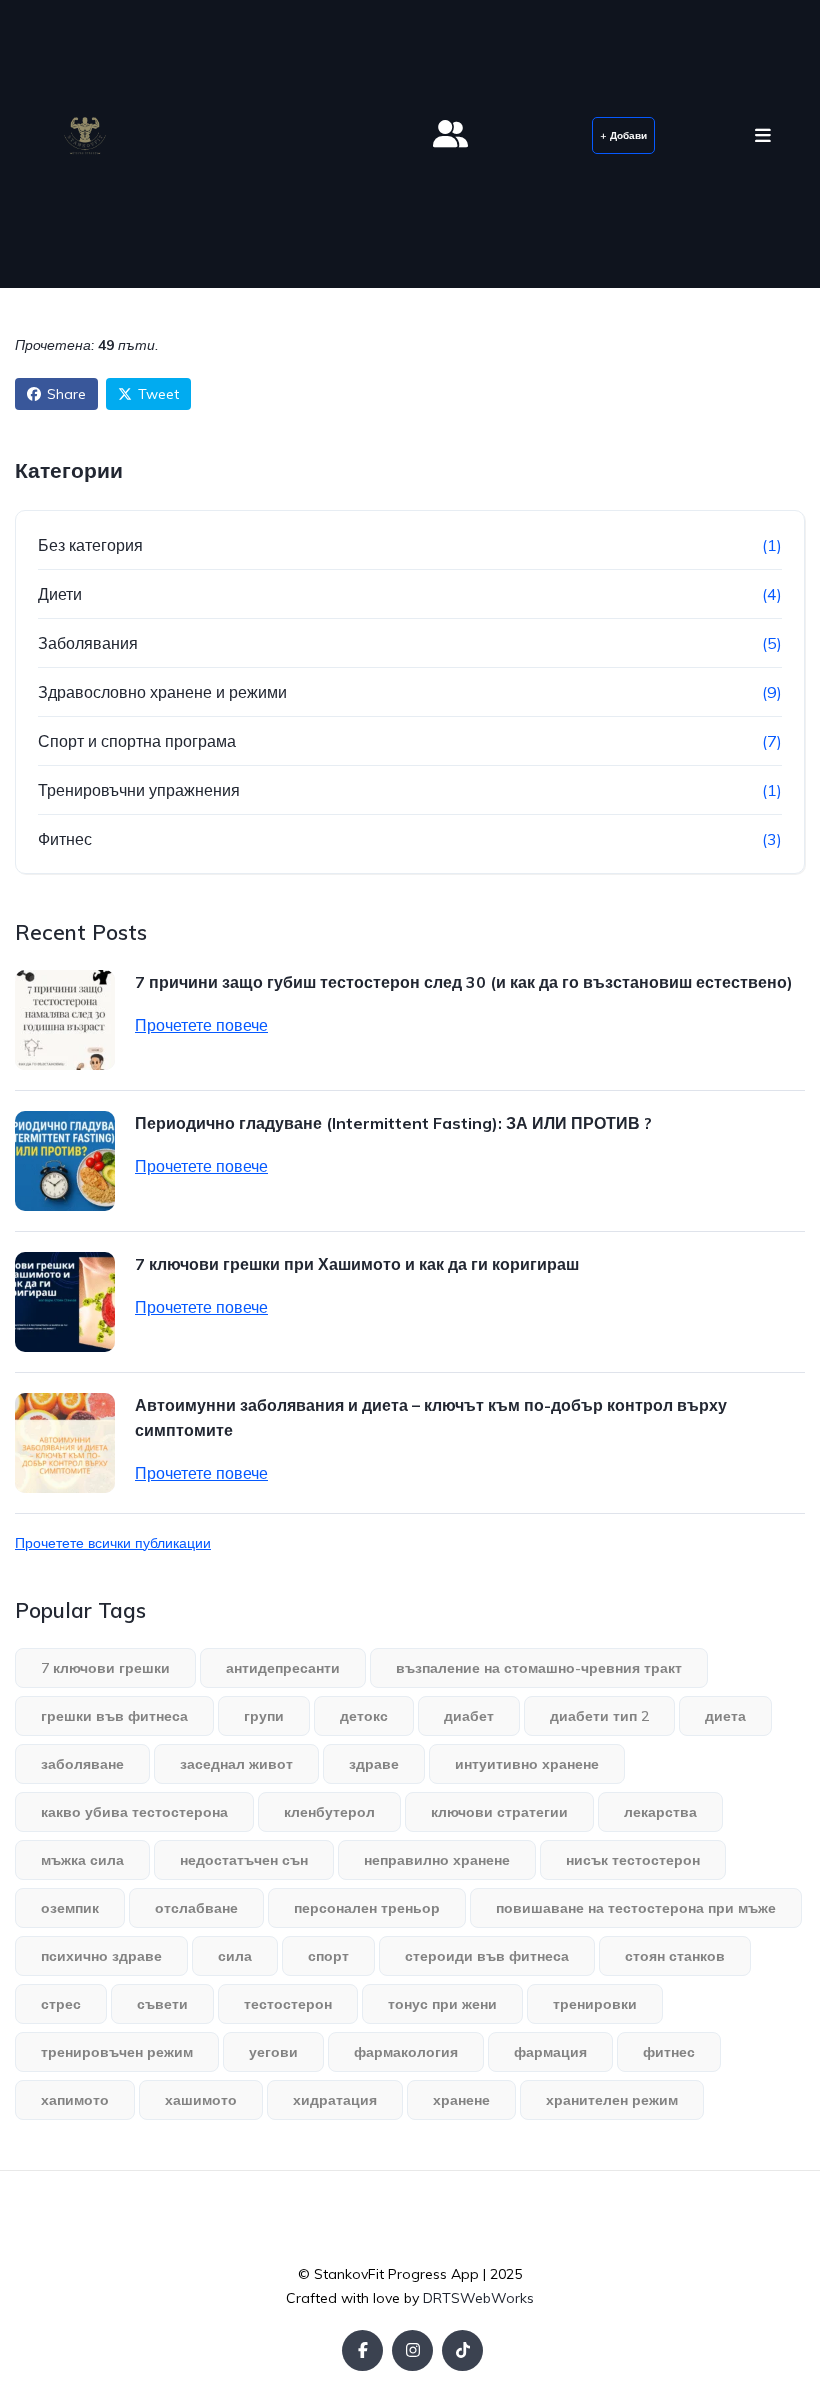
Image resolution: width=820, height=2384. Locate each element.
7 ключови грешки (105, 1668)
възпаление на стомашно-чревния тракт (539, 1668)
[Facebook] (362, 2350)
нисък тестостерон (633, 1860)
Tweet (158, 394)
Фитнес (65, 839)
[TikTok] (462, 2350)
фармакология (406, 2052)
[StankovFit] (85, 136)
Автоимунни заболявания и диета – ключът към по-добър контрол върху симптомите (431, 1417)
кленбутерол (329, 1812)
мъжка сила (82, 1860)
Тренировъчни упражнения (139, 790)
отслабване (196, 1908)
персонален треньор (367, 1908)
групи (264, 1716)
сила (235, 1956)
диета (725, 1716)
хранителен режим (612, 2100)
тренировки (595, 2004)
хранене (461, 2100)
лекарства (660, 1812)
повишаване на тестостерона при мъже (636, 1908)
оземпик (70, 1908)
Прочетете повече (201, 1025)
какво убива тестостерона (134, 1812)
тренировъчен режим (117, 2052)
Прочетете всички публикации (113, 1543)
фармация (550, 2052)
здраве (374, 1764)
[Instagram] (412, 2350)
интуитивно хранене (527, 1764)
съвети (162, 2004)
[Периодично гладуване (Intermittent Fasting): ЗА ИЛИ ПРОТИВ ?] (65, 1161)
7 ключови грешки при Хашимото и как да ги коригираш (357, 1264)
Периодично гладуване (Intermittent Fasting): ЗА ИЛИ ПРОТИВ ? (393, 1123)
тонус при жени (442, 2004)
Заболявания (88, 643)
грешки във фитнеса (114, 1716)
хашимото (201, 2100)
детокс (364, 1716)
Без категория (90, 545)
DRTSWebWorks (478, 2298)
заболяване (82, 1764)
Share (66, 394)
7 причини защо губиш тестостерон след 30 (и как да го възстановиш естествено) (464, 982)
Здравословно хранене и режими (162, 692)
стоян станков (675, 1956)
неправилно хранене (437, 1860)
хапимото (75, 2100)
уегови (273, 2052)
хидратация (335, 2100)
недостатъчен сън (244, 1860)
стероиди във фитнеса (487, 1956)
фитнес (669, 2052)
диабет (469, 1716)
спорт (328, 1956)
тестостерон (288, 2004)
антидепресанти (283, 1668)
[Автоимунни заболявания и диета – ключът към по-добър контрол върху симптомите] (65, 1443)
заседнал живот (236, 1764)
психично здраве (101, 1956)
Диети (60, 594)
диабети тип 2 (599, 1716)
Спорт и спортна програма (137, 741)
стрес (61, 2004)
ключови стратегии (499, 1812)
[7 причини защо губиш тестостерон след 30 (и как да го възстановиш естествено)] (65, 1020)
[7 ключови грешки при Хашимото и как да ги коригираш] (65, 1302)
